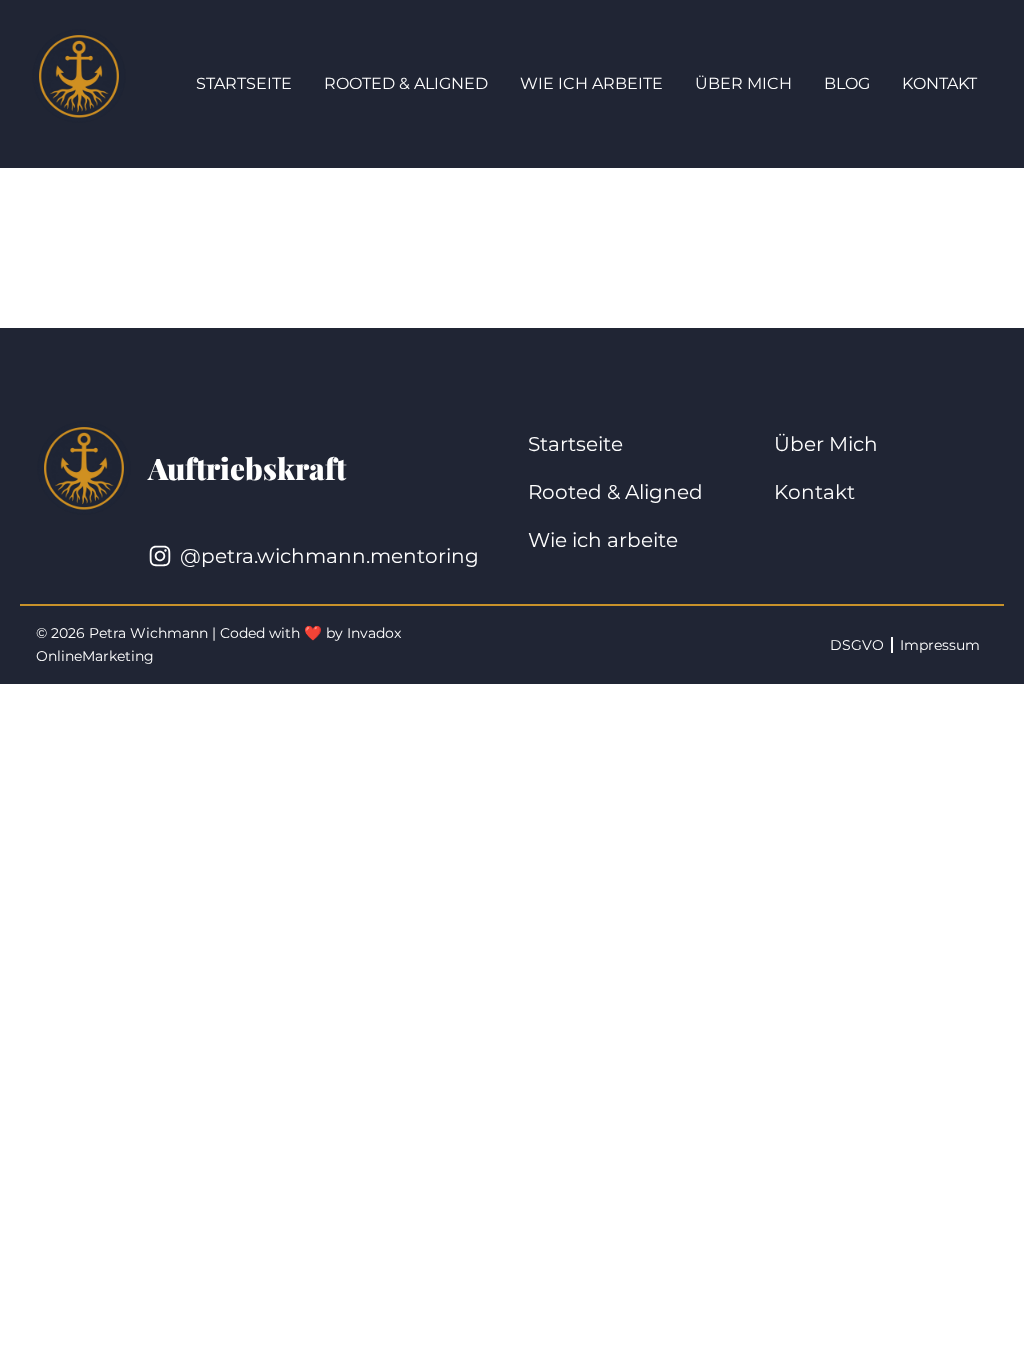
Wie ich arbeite (591, 83)
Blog (847, 83)
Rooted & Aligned (406, 83)
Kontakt (939, 83)
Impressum (940, 645)
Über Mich (743, 83)
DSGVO (857, 645)
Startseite (244, 83)
